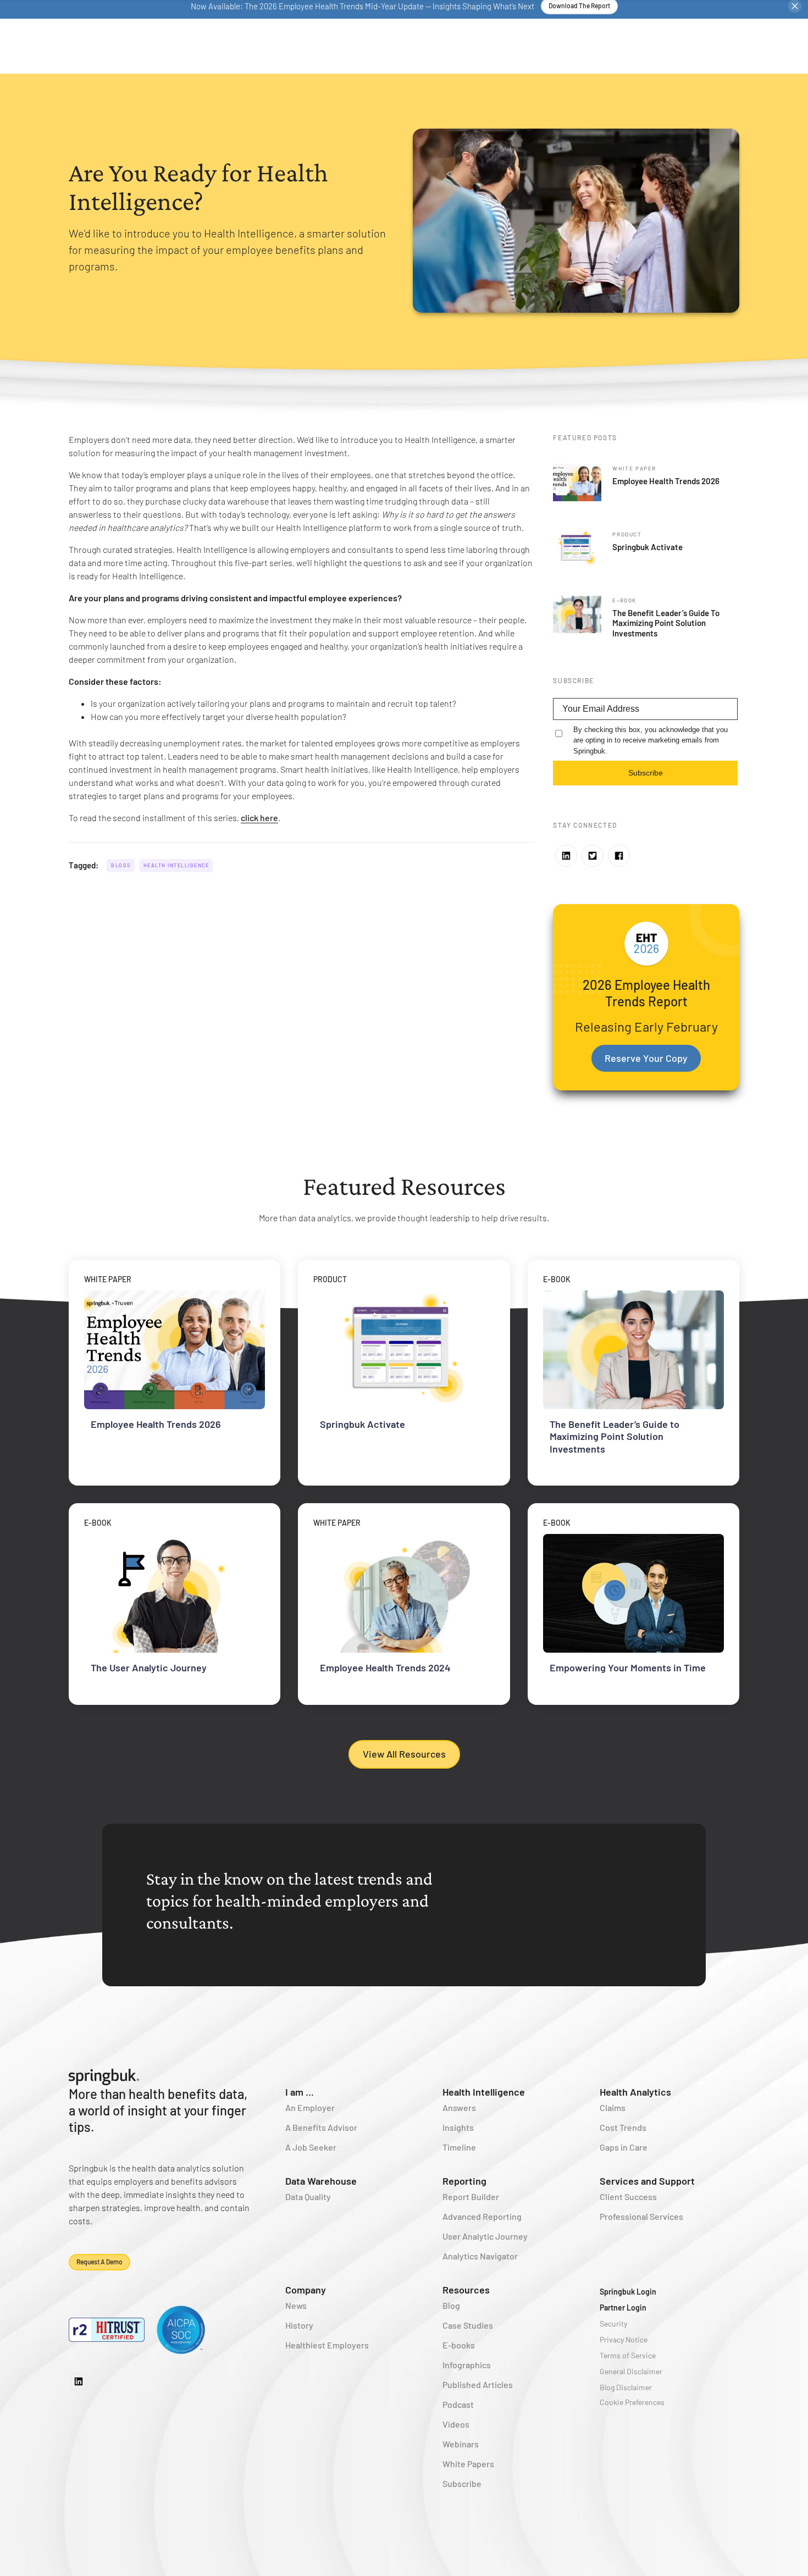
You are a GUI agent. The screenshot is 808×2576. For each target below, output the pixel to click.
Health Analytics (635, 2092)
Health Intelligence (176, 865)
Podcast (458, 2404)
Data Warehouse (321, 2181)
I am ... (300, 2092)
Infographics (467, 2365)
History (299, 2325)
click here (259, 818)
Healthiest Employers (327, 2345)
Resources (466, 2290)
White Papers (468, 2464)
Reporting (464, 2181)
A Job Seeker (311, 2147)
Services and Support (647, 2181)
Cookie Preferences (632, 2402)
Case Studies (468, 2325)
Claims (613, 2107)
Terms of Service (628, 2355)
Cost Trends (623, 2127)
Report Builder (471, 2196)
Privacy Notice (624, 2339)
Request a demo (99, 2262)
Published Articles (478, 2384)
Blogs (121, 865)
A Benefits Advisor (321, 2127)
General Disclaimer (631, 2371)
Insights (458, 2127)
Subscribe (646, 773)
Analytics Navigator (480, 2256)
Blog (451, 2305)
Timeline (459, 2147)
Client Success (628, 2196)
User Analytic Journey (485, 2236)
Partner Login (623, 2308)
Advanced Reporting (482, 2216)
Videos (456, 2424)
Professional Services (641, 2216)
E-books (459, 2345)
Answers (459, 2107)
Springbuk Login (628, 2292)
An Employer (310, 2107)
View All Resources (404, 1754)
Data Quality (308, 2196)
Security (613, 2323)
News (296, 2305)
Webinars (461, 2444)
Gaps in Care (624, 2147)
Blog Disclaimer (626, 2387)
